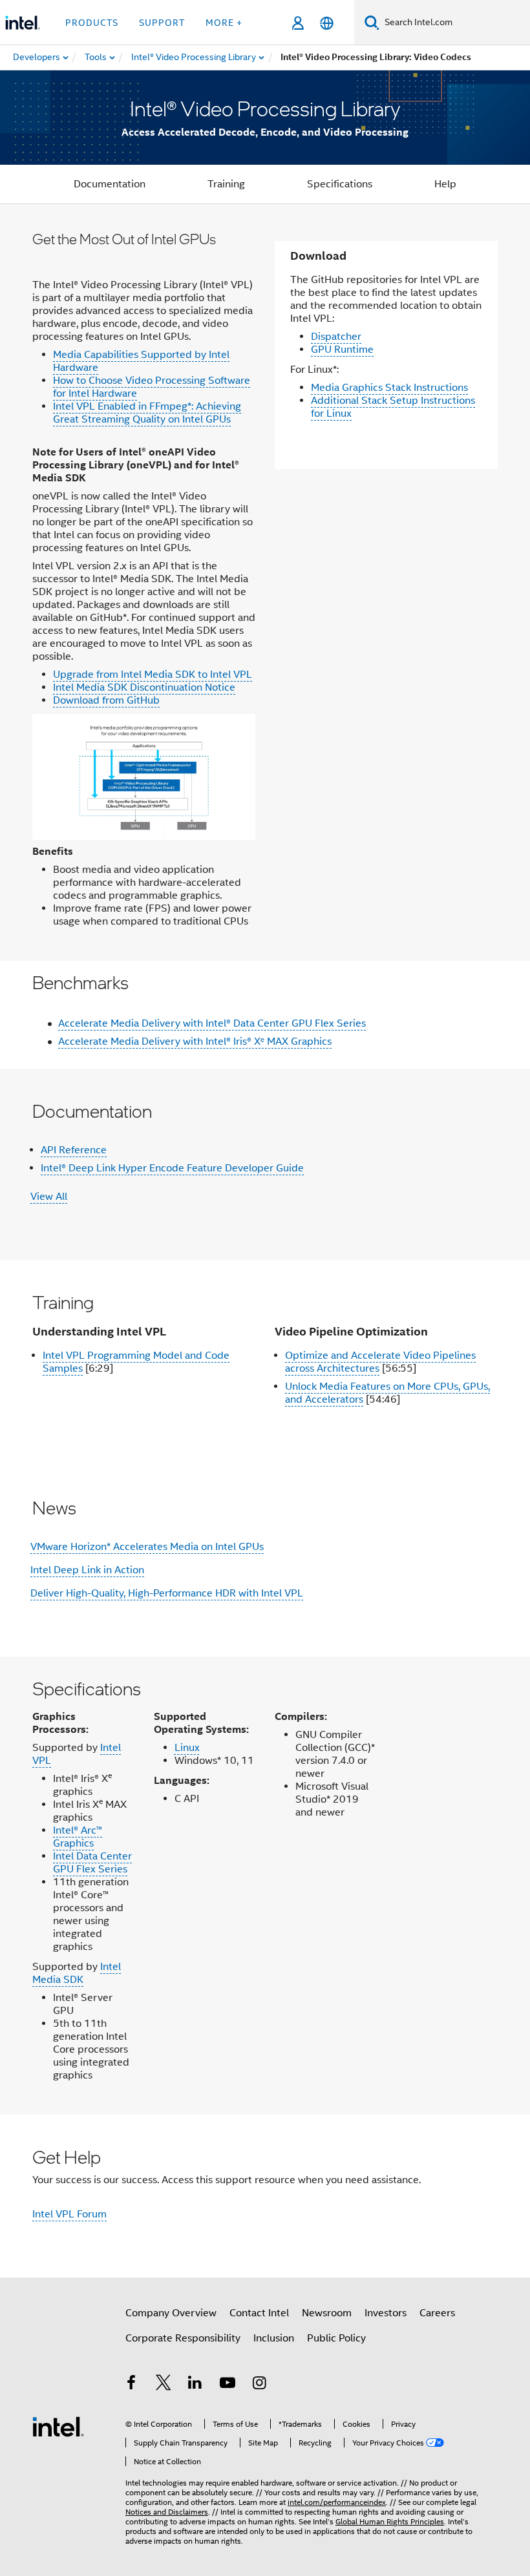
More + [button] (224, 23)
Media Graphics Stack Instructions (389, 388)
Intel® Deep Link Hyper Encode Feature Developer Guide (172, 1168)
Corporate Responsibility (183, 2338)
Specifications (340, 184)
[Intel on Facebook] (131, 2385)
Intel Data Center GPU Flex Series (92, 1863)
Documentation (110, 184)
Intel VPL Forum (69, 2214)
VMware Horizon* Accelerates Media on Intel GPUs (147, 1547)
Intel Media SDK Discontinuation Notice (144, 687)
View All (49, 1197)
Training (226, 184)
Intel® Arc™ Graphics (78, 1837)
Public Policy (336, 2338)
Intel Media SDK (77, 1973)
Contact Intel (259, 2313)
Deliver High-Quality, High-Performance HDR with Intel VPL (167, 1593)
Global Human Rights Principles (390, 2521)
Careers (437, 2313)
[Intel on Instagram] (259, 2385)
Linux (187, 1748)
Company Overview (171, 2313)
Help (445, 184)
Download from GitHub (106, 700)
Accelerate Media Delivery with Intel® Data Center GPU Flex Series (212, 1023)
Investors (386, 2313)
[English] (327, 23)
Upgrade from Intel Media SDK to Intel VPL (153, 675)
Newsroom (327, 2313)
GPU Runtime (342, 350)
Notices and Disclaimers (167, 2512)
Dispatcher (336, 337)
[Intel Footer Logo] (58, 2426)
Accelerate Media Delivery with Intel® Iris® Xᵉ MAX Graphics (195, 1042)
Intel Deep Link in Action (87, 1570)
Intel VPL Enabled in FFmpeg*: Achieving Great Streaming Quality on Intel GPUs (147, 413)
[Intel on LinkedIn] (195, 2385)
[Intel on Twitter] (164, 2385)
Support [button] (162, 23)
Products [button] (92, 23)
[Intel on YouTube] (228, 2385)
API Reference (74, 1150)
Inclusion (274, 2338)
